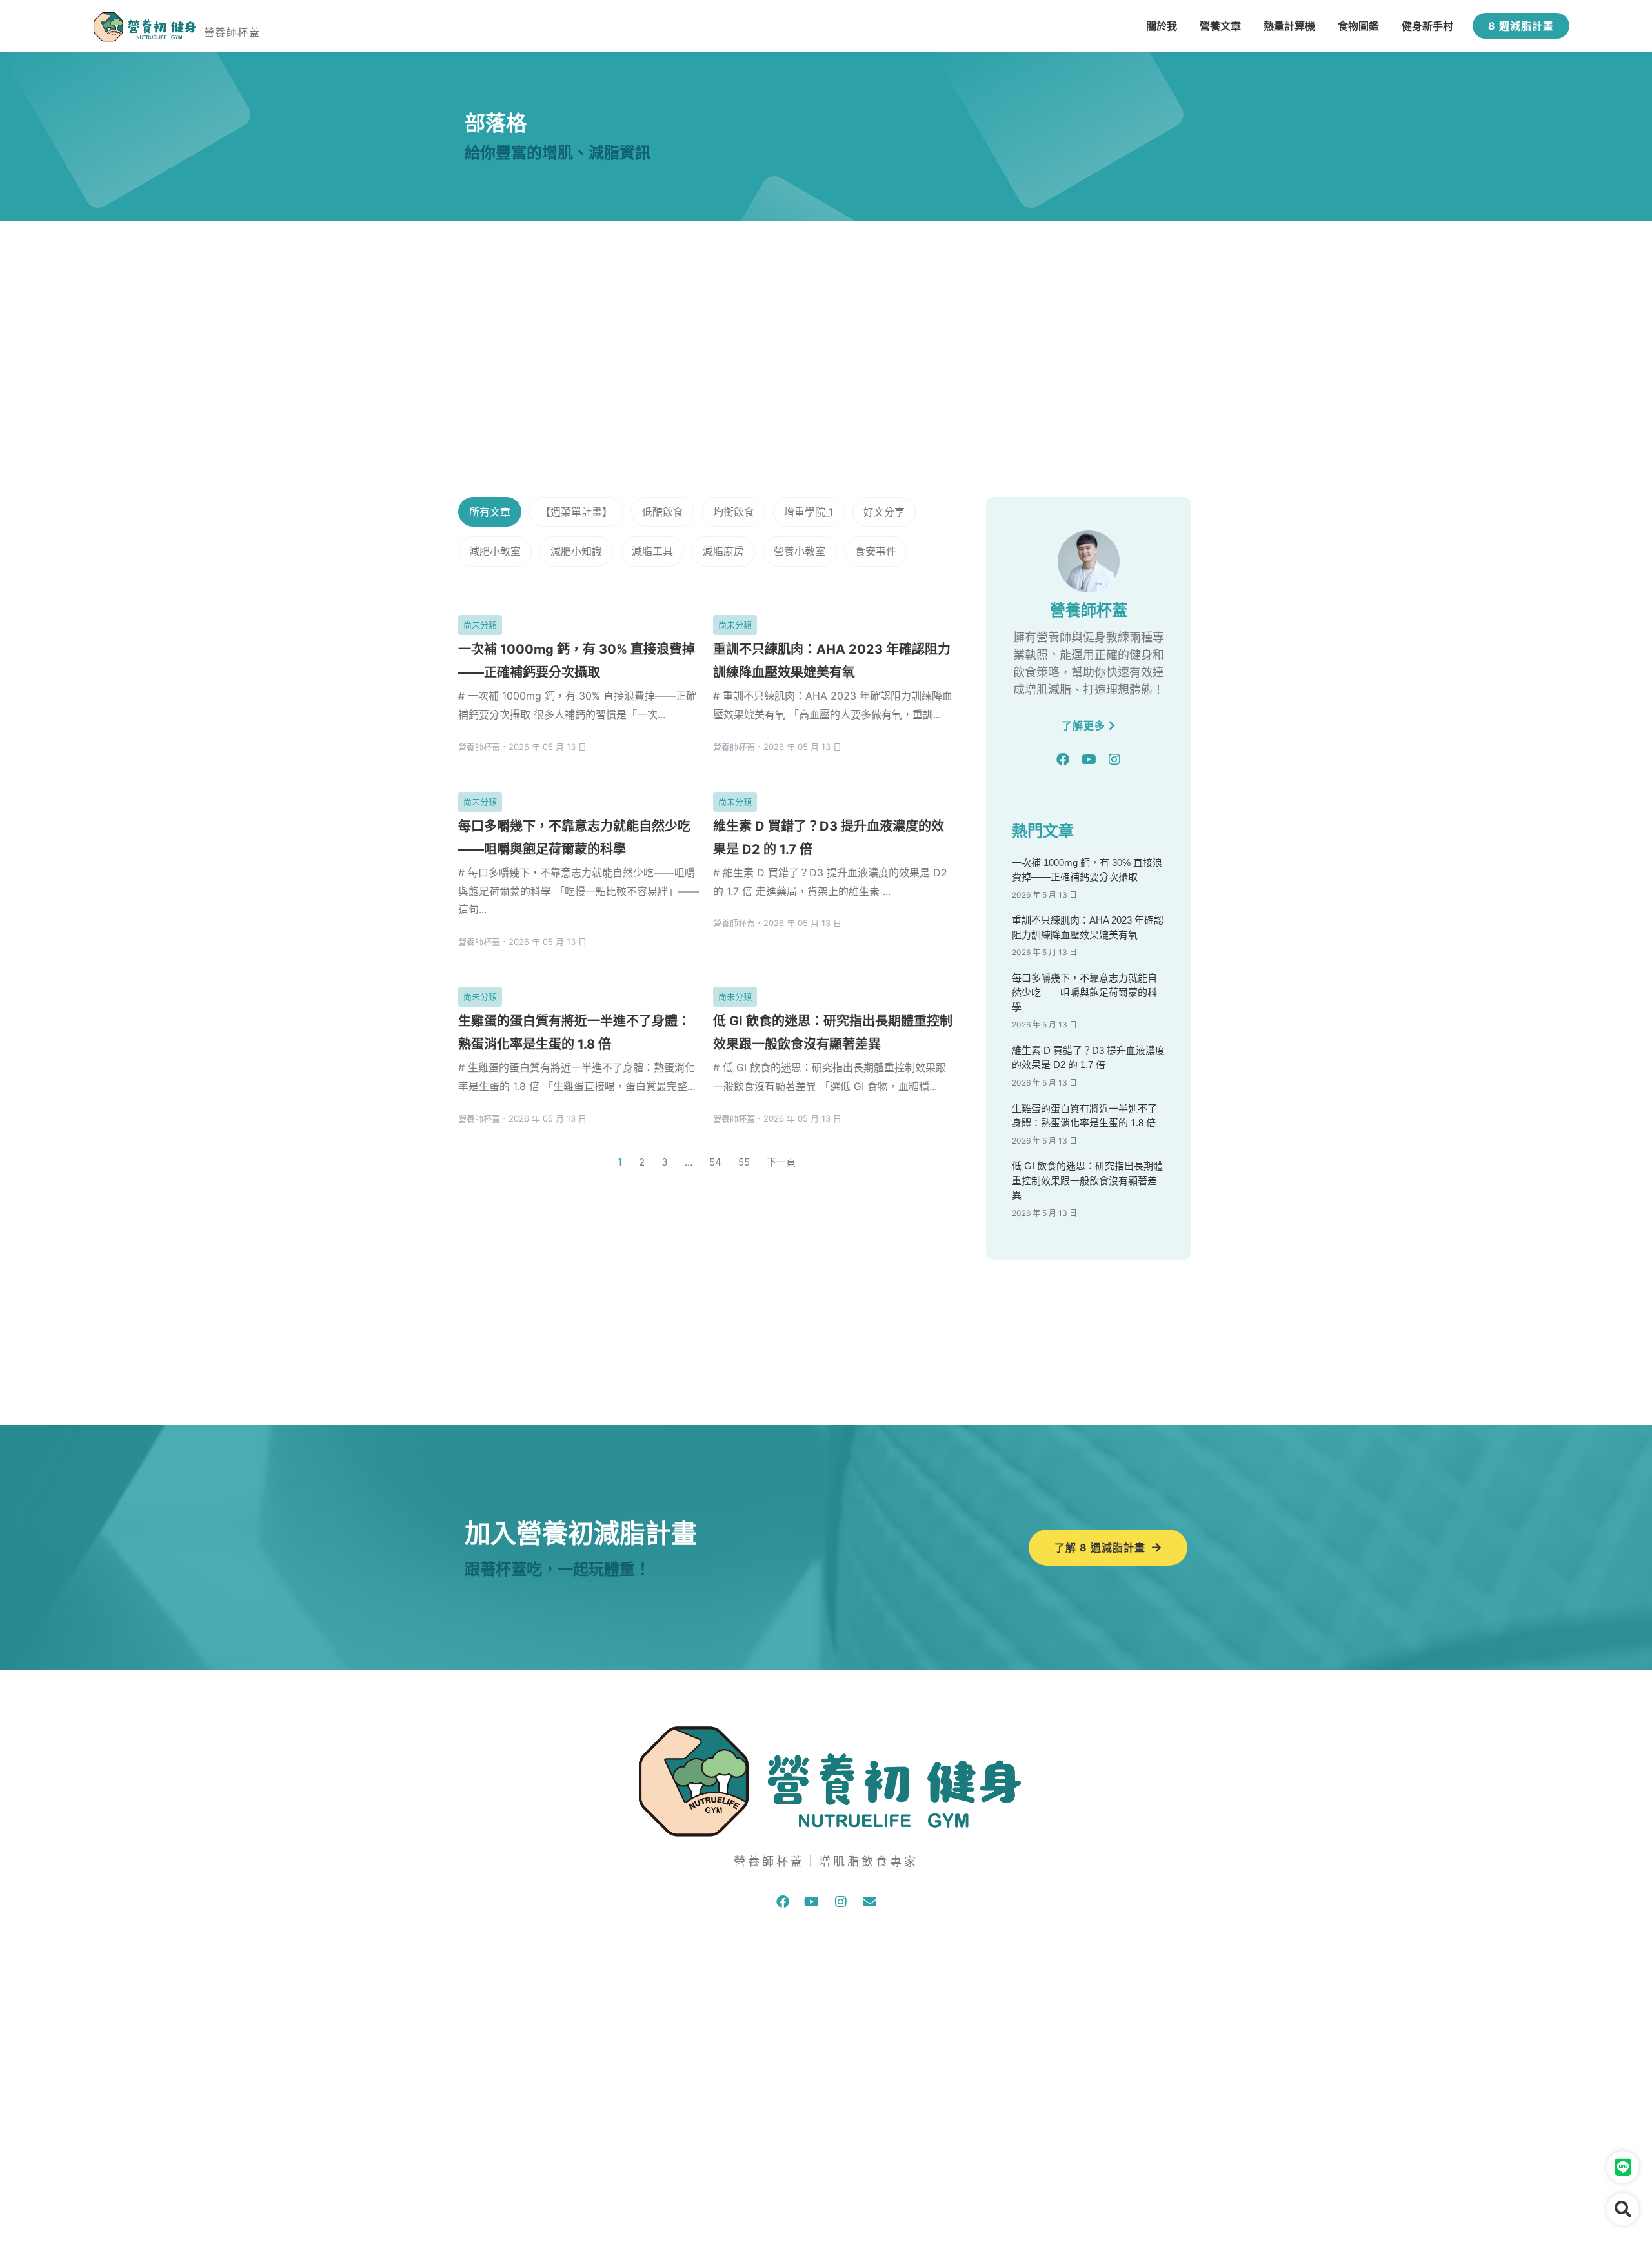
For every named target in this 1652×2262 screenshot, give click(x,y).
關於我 (1162, 26)
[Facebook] (1063, 760)
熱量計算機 (1289, 26)
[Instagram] (1114, 760)
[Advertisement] (826, 318)
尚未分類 (480, 625)
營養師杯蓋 (232, 32)
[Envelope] (870, 1902)
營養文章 (1220, 26)
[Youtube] (1089, 760)
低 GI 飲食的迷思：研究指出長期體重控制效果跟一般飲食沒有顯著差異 (1087, 1180)
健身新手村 (1427, 26)
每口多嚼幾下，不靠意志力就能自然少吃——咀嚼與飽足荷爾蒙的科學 (1084, 993)
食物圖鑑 (1358, 26)
